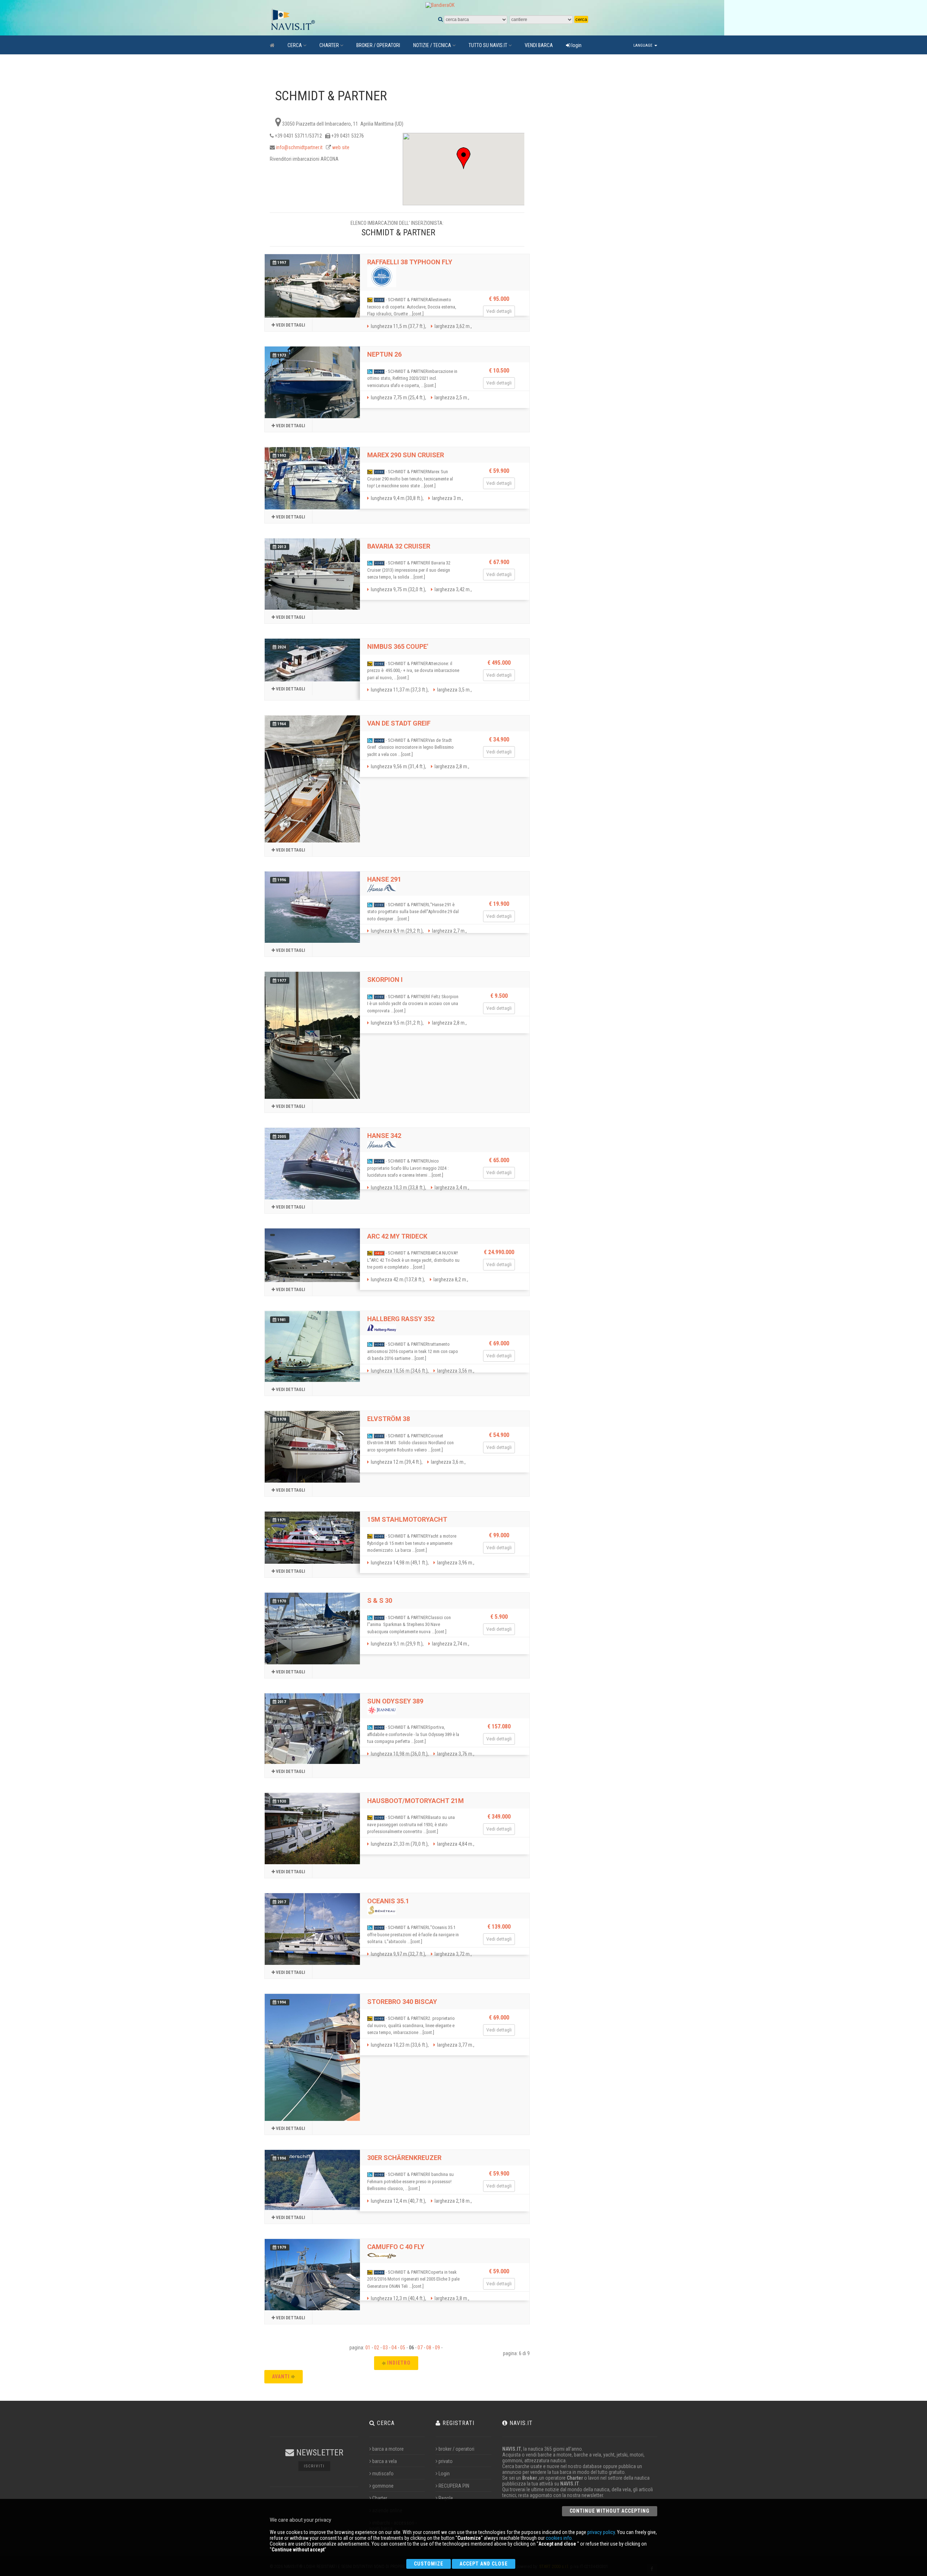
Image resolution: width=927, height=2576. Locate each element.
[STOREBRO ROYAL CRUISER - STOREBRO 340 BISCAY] (312, 2057)
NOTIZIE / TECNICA (432, 45)
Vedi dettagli (290, 325)
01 (368, 2348)
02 (377, 2348)
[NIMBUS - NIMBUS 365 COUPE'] (312, 660)
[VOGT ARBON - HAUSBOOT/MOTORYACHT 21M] (312, 1829)
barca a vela (385, 2461)
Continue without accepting (610, 2511)
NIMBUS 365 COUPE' (398, 646)
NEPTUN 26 (384, 354)
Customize (429, 2564)
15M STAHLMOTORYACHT (407, 1519)
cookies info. (559, 2538)
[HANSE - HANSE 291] (312, 907)
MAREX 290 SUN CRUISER (406, 455)
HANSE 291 (384, 879)
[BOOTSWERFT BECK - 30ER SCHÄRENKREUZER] (312, 2180)
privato (446, 2461)
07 (420, 2348)
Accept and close (484, 2564)
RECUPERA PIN (454, 2486)
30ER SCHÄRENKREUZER (404, 2158)
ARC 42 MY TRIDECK (397, 1236)
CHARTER (329, 45)
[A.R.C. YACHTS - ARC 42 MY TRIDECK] (312, 1255)
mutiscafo (383, 2474)
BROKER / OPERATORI (378, 45)
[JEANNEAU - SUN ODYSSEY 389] (312, 1729)
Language (643, 45)
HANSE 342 (384, 1136)
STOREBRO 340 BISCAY (402, 2002)
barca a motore (388, 2449)
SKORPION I (385, 980)
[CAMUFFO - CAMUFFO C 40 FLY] (312, 2275)
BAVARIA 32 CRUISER (399, 546)
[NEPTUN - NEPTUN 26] (312, 382)
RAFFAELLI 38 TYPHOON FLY (410, 262)
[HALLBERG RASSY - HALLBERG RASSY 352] (312, 1346)
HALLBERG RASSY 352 (401, 1319)
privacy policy (601, 2532)
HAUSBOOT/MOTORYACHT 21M (416, 1801)
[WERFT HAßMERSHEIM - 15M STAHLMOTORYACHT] (312, 1538)
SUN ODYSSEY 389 (395, 1701)
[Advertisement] (590, 196)
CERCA (295, 45)
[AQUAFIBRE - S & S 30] (312, 1628)
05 (403, 2348)
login (576, 45)
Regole (446, 2498)
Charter (380, 2498)
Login (444, 2474)
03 (385, 2348)
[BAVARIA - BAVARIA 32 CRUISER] (312, 574)
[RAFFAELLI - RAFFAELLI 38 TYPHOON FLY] (312, 286)
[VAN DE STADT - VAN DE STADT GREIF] (312, 779)
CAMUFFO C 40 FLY (396, 2247)
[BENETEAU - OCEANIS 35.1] (312, 1929)
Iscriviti (314, 2466)
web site (341, 147)
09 (437, 2348)
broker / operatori (456, 2449)
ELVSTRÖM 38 (389, 1419)
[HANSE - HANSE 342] (312, 1163)
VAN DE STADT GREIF (399, 723)
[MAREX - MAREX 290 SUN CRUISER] (312, 478)
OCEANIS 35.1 (388, 1901)
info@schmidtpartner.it (299, 147)
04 (394, 2348)
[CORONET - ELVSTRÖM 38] (312, 1447)
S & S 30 (380, 1600)
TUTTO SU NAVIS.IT (488, 45)
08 (429, 2348)
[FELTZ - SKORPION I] (312, 1035)
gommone (383, 2486)
